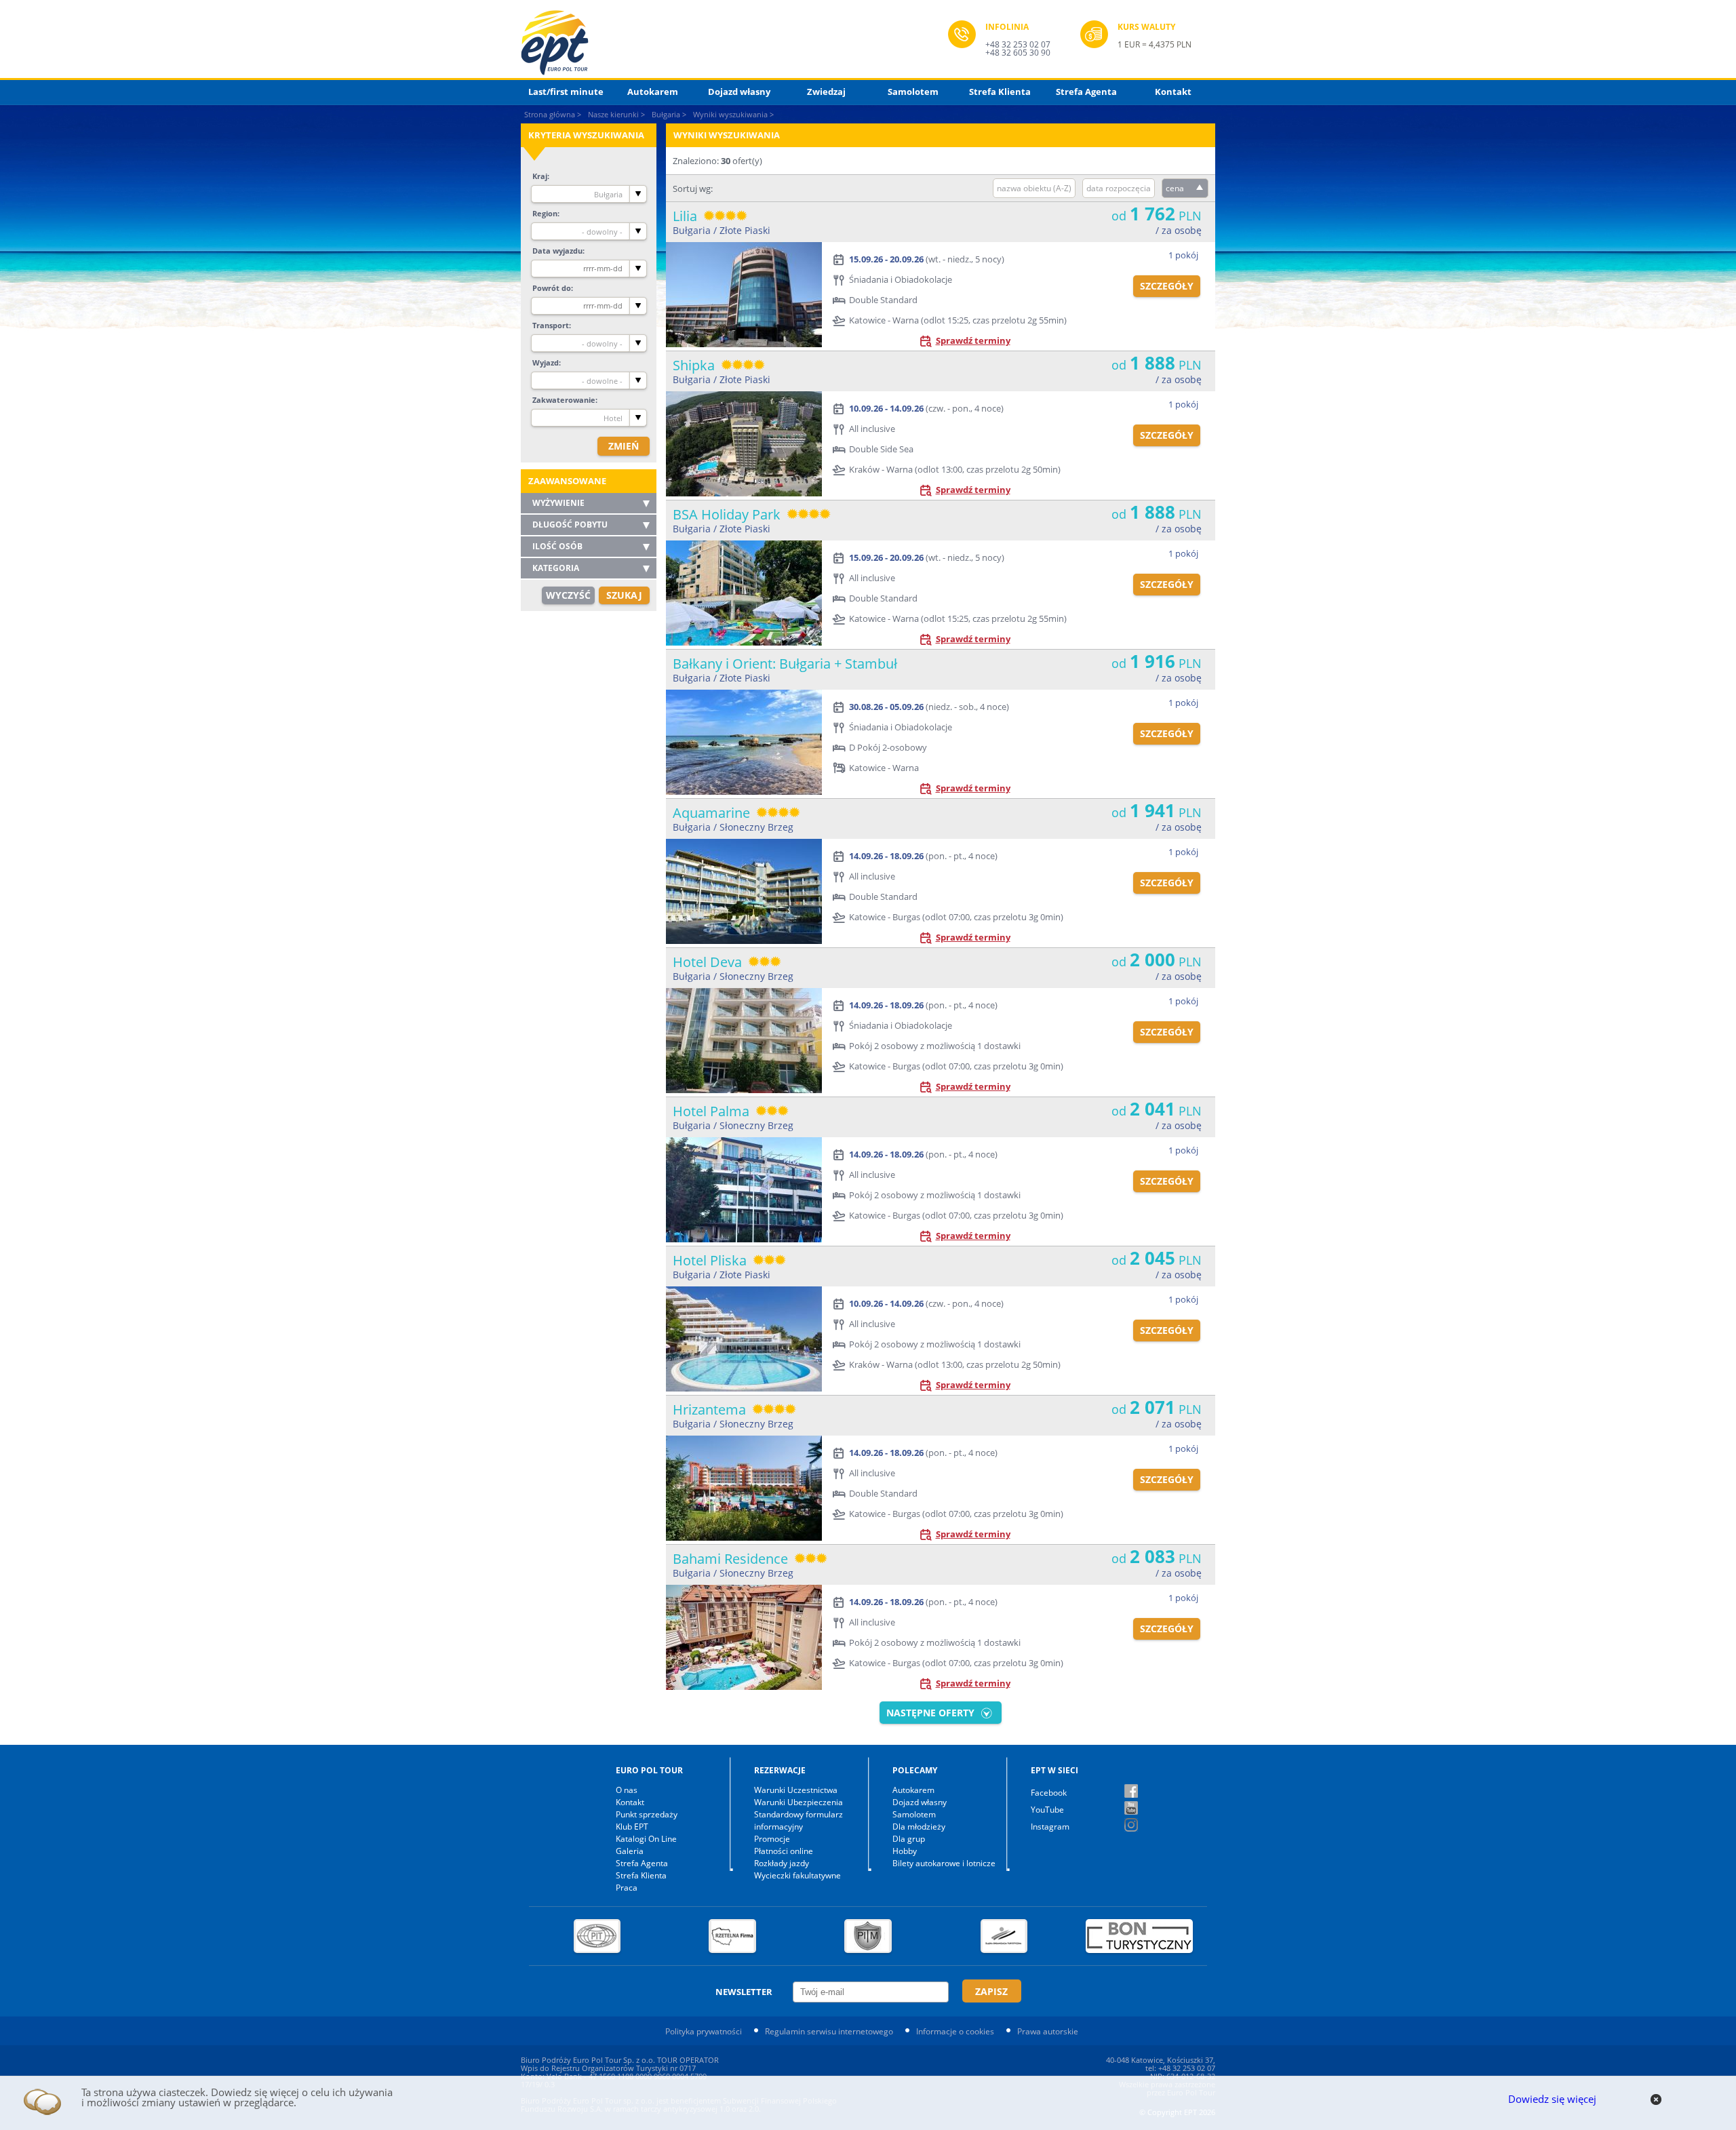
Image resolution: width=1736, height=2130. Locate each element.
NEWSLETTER (744, 1992)
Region (545, 213)
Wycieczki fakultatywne (797, 1875)
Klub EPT (632, 1827)
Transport (551, 325)
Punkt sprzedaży (647, 1814)
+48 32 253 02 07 (1018, 44)
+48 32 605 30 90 (1018, 53)
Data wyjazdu (557, 251)
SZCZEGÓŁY (1167, 286)
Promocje (772, 1839)
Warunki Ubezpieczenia (798, 1802)
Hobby (905, 1851)
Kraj (540, 176)
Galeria (630, 1851)
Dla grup (909, 1839)
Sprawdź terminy (973, 340)
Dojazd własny (739, 92)
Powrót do (552, 288)
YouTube (1047, 1810)
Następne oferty (930, 1713)
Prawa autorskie (1048, 2031)
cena (1175, 188)
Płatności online (784, 1851)
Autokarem (653, 92)
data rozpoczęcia (1119, 188)
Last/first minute (566, 92)
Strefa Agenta (1086, 92)
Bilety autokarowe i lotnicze (944, 1863)
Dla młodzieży (919, 1827)
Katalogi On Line (646, 1839)
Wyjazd (546, 362)
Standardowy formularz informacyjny (798, 1820)
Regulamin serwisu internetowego (829, 2031)
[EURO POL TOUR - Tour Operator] (734, 43)
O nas (627, 1790)
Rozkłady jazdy (782, 1863)
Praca (627, 1888)
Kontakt (1173, 92)
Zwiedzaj (826, 92)
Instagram (1050, 1827)
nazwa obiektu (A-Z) (1034, 188)
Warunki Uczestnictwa (796, 1790)
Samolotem (913, 92)
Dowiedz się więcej (1552, 2099)
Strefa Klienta (1000, 92)
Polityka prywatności (704, 2031)
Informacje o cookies (955, 2031)
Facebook (1049, 1793)
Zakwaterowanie (564, 400)
